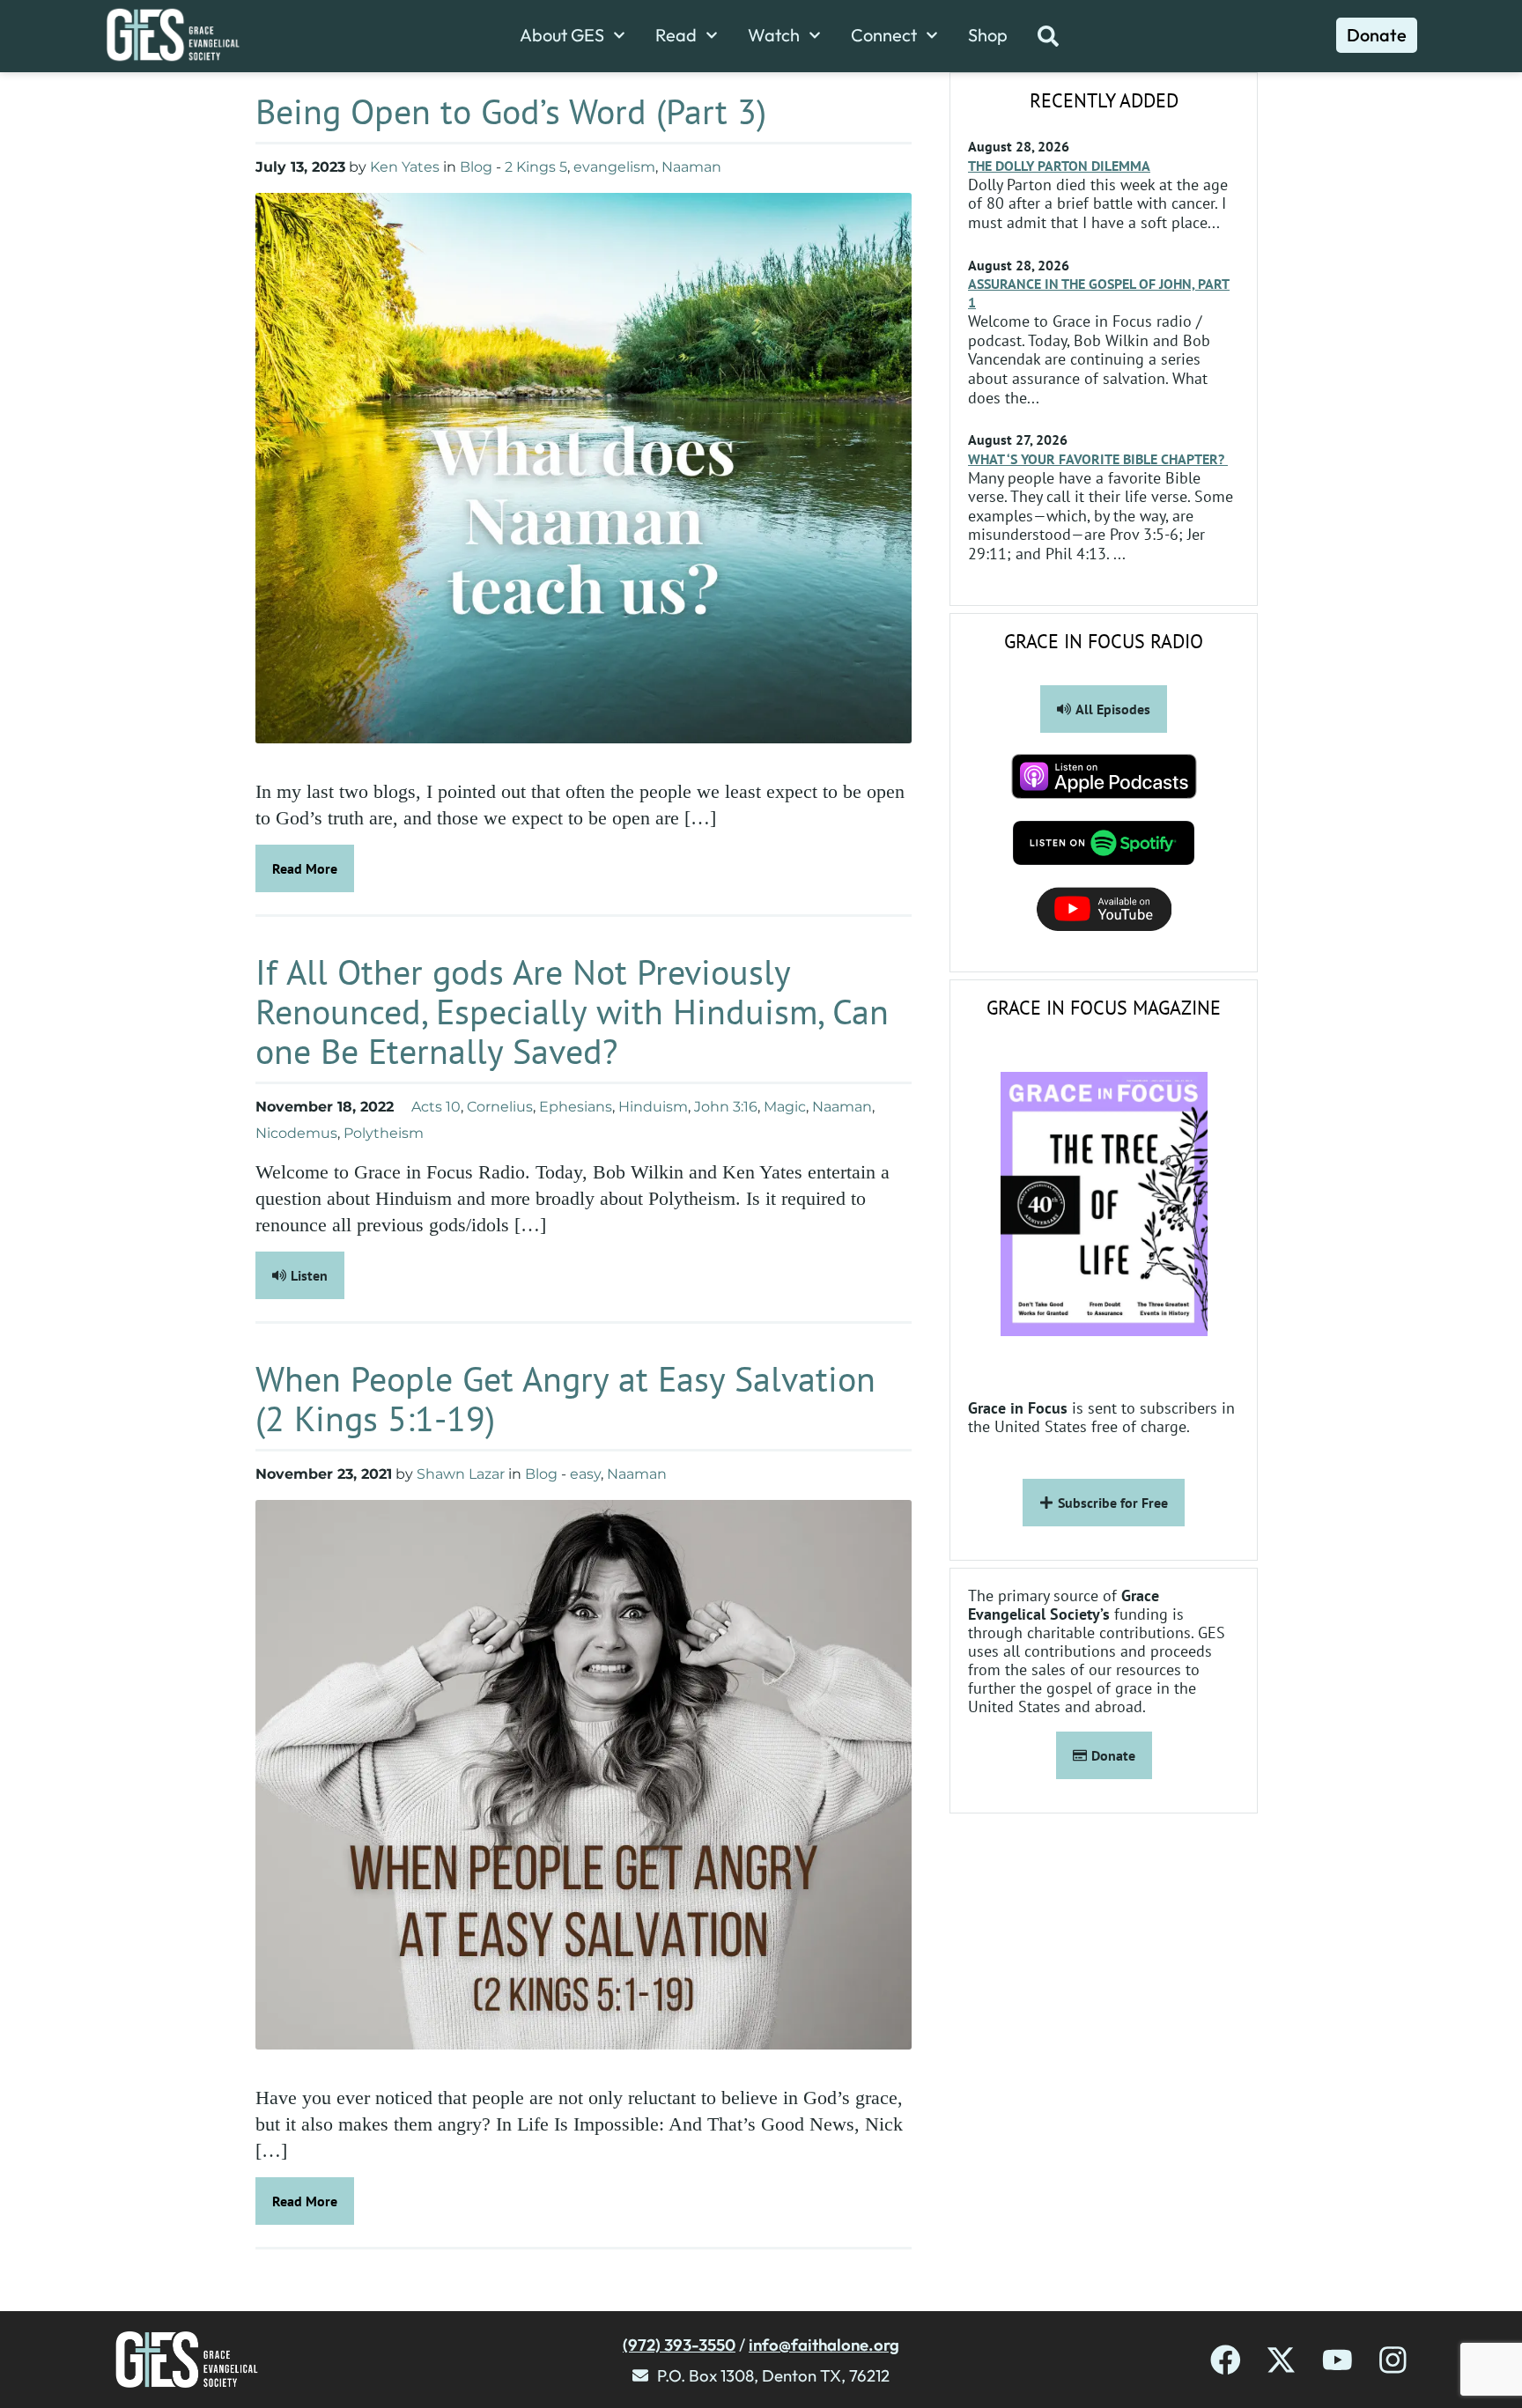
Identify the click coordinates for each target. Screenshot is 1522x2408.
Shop (988, 35)
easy (585, 1474)
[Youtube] (1337, 2360)
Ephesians (576, 1107)
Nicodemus (296, 1133)
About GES (562, 35)
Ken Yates (405, 167)
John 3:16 (726, 1107)
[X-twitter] (1281, 2360)
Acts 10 (436, 1107)
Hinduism (653, 1107)
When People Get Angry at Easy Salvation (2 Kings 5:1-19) (565, 1398)
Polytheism (384, 1133)
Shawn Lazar (461, 1474)
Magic (785, 1107)
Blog (476, 167)
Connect (884, 35)
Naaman (691, 167)
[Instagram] (1393, 2360)
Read (676, 35)
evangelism (614, 167)
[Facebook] (1226, 2360)
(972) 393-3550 (679, 2345)
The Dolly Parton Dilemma (1059, 166)
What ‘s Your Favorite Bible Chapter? (1098, 459)
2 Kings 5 (536, 167)
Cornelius (500, 1107)
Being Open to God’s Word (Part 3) (516, 111)
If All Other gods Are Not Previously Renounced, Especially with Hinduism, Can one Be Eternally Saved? (572, 1011)
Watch (774, 35)
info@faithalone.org (824, 2345)
